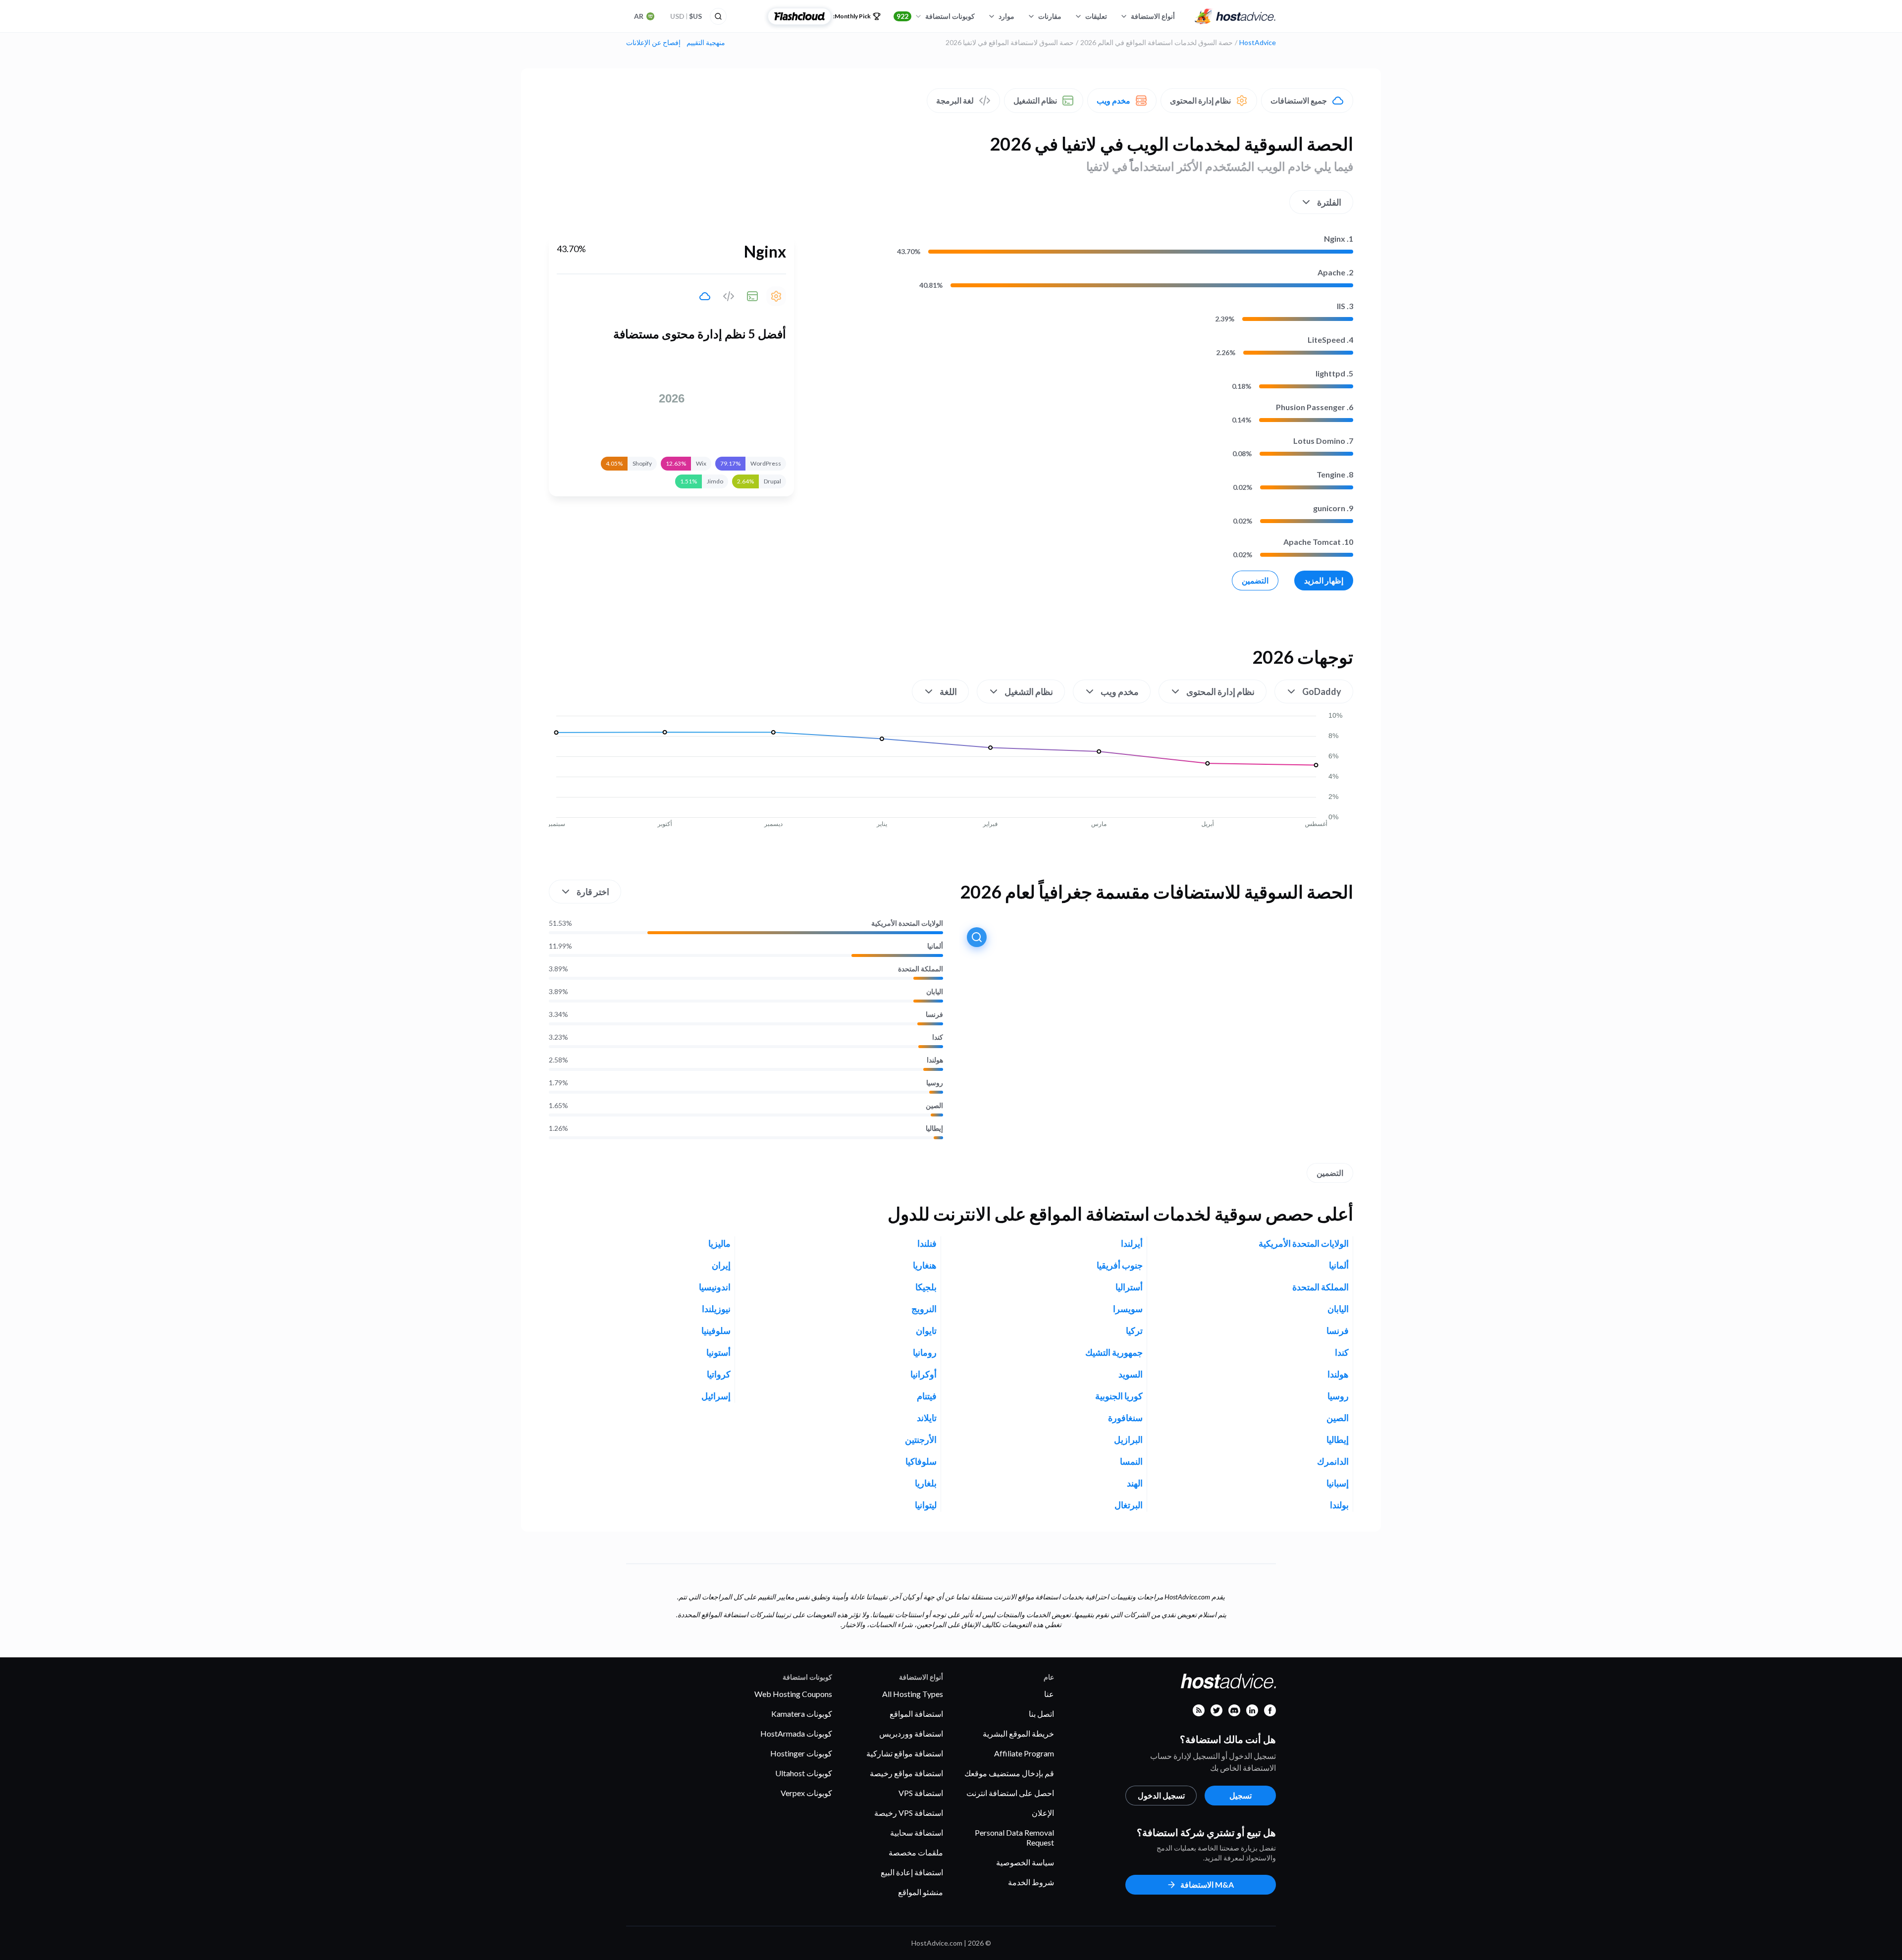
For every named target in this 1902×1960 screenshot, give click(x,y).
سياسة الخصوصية (1025, 1862)
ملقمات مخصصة (916, 1852)
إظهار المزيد (1324, 580)
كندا (938, 1037)
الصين (934, 1106)
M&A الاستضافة (1207, 1884)
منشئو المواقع (921, 1892)
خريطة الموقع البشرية (1018, 1733)
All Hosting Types (913, 1694)
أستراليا (1129, 1287)
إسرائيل (716, 1396)
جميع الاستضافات (1299, 100)
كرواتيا (719, 1374)
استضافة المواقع (916, 1714)
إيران (721, 1265)
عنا (1049, 1694)
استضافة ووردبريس (911, 1733)
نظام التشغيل (1035, 100)
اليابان (935, 992)
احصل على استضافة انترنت (1010, 1793)
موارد (1006, 16)
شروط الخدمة (1031, 1882)
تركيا (1134, 1330)
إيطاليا (934, 1128)
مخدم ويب (1113, 100)
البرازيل (1128, 1439)
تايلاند (927, 1418)
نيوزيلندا (716, 1309)
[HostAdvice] (1235, 16)
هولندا (935, 1060)
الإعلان (1043, 1813)
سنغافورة (1125, 1418)
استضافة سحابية (917, 1832)
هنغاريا (925, 1265)
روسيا (935, 1083)
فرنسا (934, 1014)
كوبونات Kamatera (802, 1714)
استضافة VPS (921, 1793)
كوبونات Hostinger (801, 1753)
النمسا (1131, 1461)
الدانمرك (1333, 1461)
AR (639, 16)
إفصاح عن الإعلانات (653, 43)
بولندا (1339, 1505)
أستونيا (718, 1352)
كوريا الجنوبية (1119, 1396)
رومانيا (925, 1352)
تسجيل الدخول (1161, 1795)
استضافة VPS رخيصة (909, 1813)
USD (686, 16)
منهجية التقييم (706, 43)
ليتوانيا (926, 1505)
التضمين (1255, 580)
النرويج (924, 1309)
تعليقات (1096, 16)
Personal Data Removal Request (1014, 1837)
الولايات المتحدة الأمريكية (907, 923)
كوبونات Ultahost (804, 1773)
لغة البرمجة (955, 100)
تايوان (926, 1330)
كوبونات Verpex (806, 1793)
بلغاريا (926, 1483)
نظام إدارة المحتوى (1200, 100)
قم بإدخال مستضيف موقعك (1009, 1773)
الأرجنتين (921, 1439)
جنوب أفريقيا (1120, 1265)
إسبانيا (1338, 1483)
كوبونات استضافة (936, 16)
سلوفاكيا (921, 1461)
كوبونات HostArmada (796, 1733)
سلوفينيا (716, 1330)
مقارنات (1050, 16)
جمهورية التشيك (1114, 1352)
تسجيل (1241, 1795)
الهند (1135, 1483)
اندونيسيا (715, 1287)
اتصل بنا (1041, 1714)
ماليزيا (719, 1243)
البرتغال (1129, 1505)
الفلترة (1329, 202)
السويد (1131, 1374)
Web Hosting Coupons (793, 1694)
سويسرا (1128, 1309)
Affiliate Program (1024, 1753)
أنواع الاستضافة (1153, 16)
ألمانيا (935, 946)
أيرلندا (1132, 1243)
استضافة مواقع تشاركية (905, 1753)
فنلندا (927, 1243)
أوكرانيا (924, 1374)
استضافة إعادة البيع (912, 1872)
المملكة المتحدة (921, 969)
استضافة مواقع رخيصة (906, 1773)
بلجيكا (926, 1287)
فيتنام (927, 1396)
